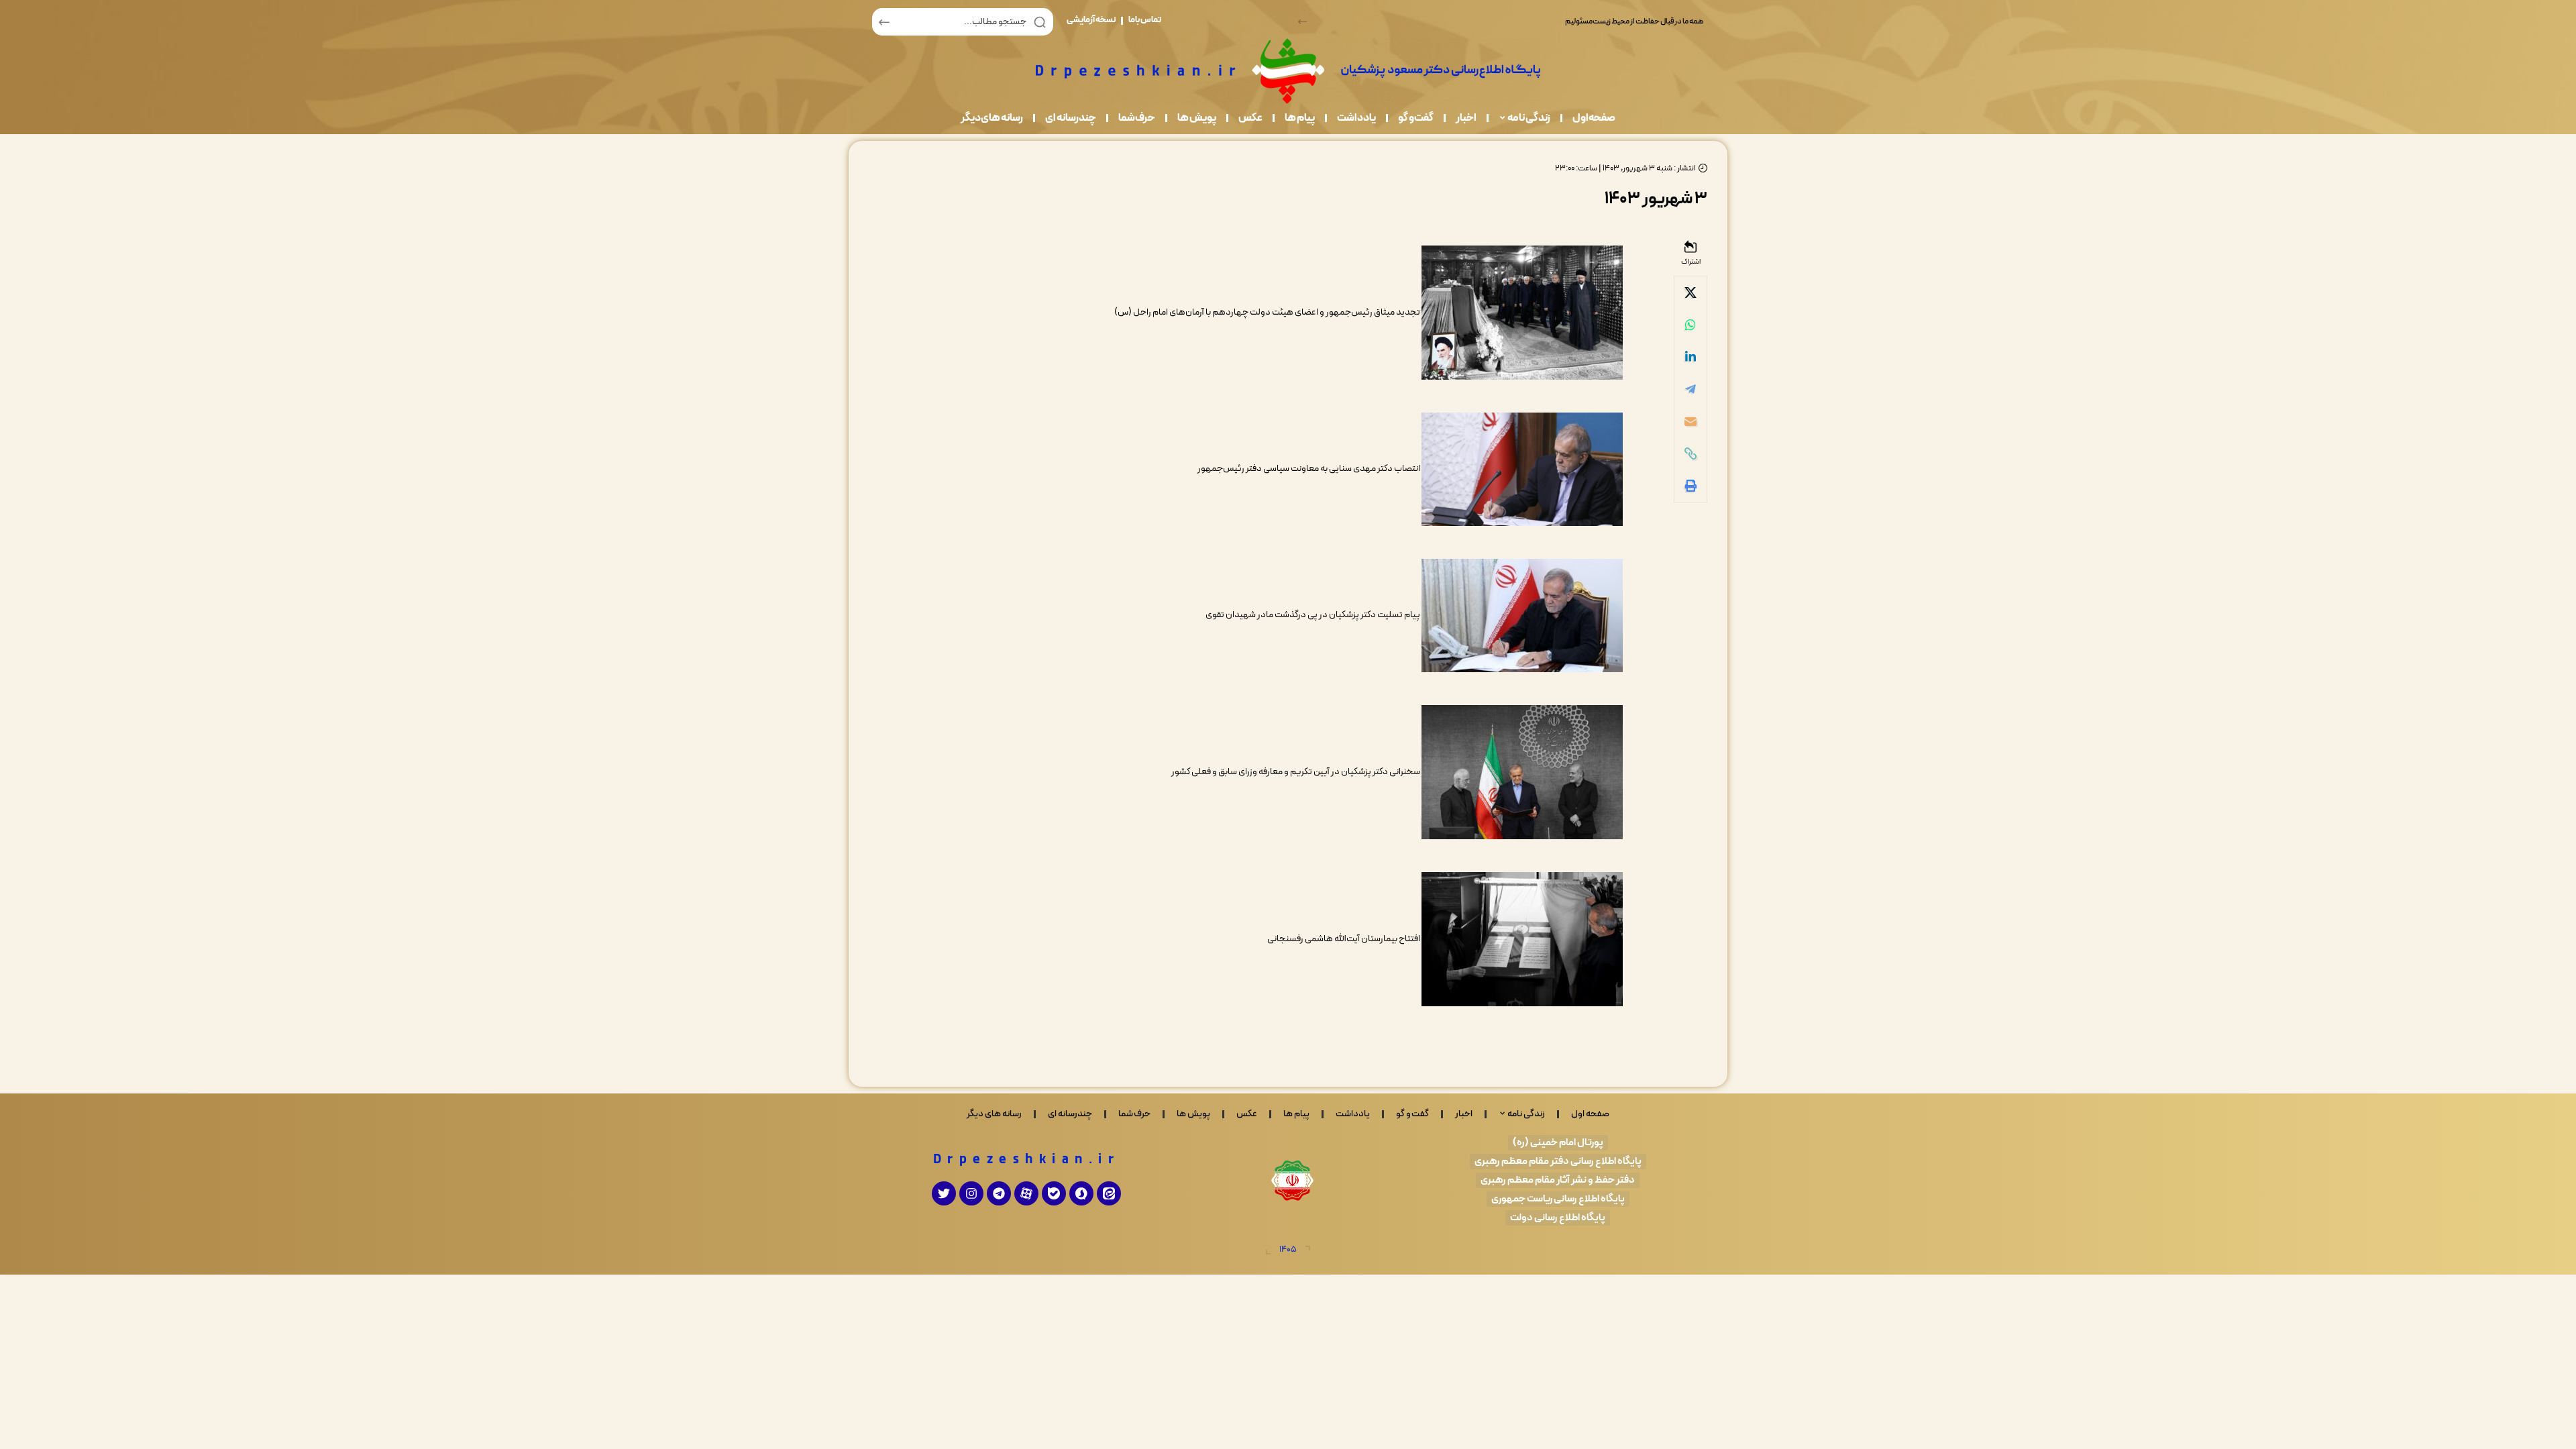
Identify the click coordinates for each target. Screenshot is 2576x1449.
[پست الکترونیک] (1690, 421)
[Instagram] (971, 1193)
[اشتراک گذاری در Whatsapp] (1690, 325)
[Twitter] (944, 1193)
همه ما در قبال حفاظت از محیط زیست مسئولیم (1635, 21)
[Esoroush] (1081, 1193)
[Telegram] (999, 1193)
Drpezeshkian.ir (1027, 1160)
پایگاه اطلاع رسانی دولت (1558, 1218)
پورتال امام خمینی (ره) (1558, 1143)
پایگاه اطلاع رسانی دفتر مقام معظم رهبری (1558, 1162)
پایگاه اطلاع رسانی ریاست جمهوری (1558, 1199)
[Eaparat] (1026, 1193)
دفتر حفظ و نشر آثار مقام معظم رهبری (1558, 1180)
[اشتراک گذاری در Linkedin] (1690, 357)
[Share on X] (1690, 292)
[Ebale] (1054, 1193)
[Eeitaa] (1109, 1193)
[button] (1302, 22)
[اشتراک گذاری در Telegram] (1690, 389)
